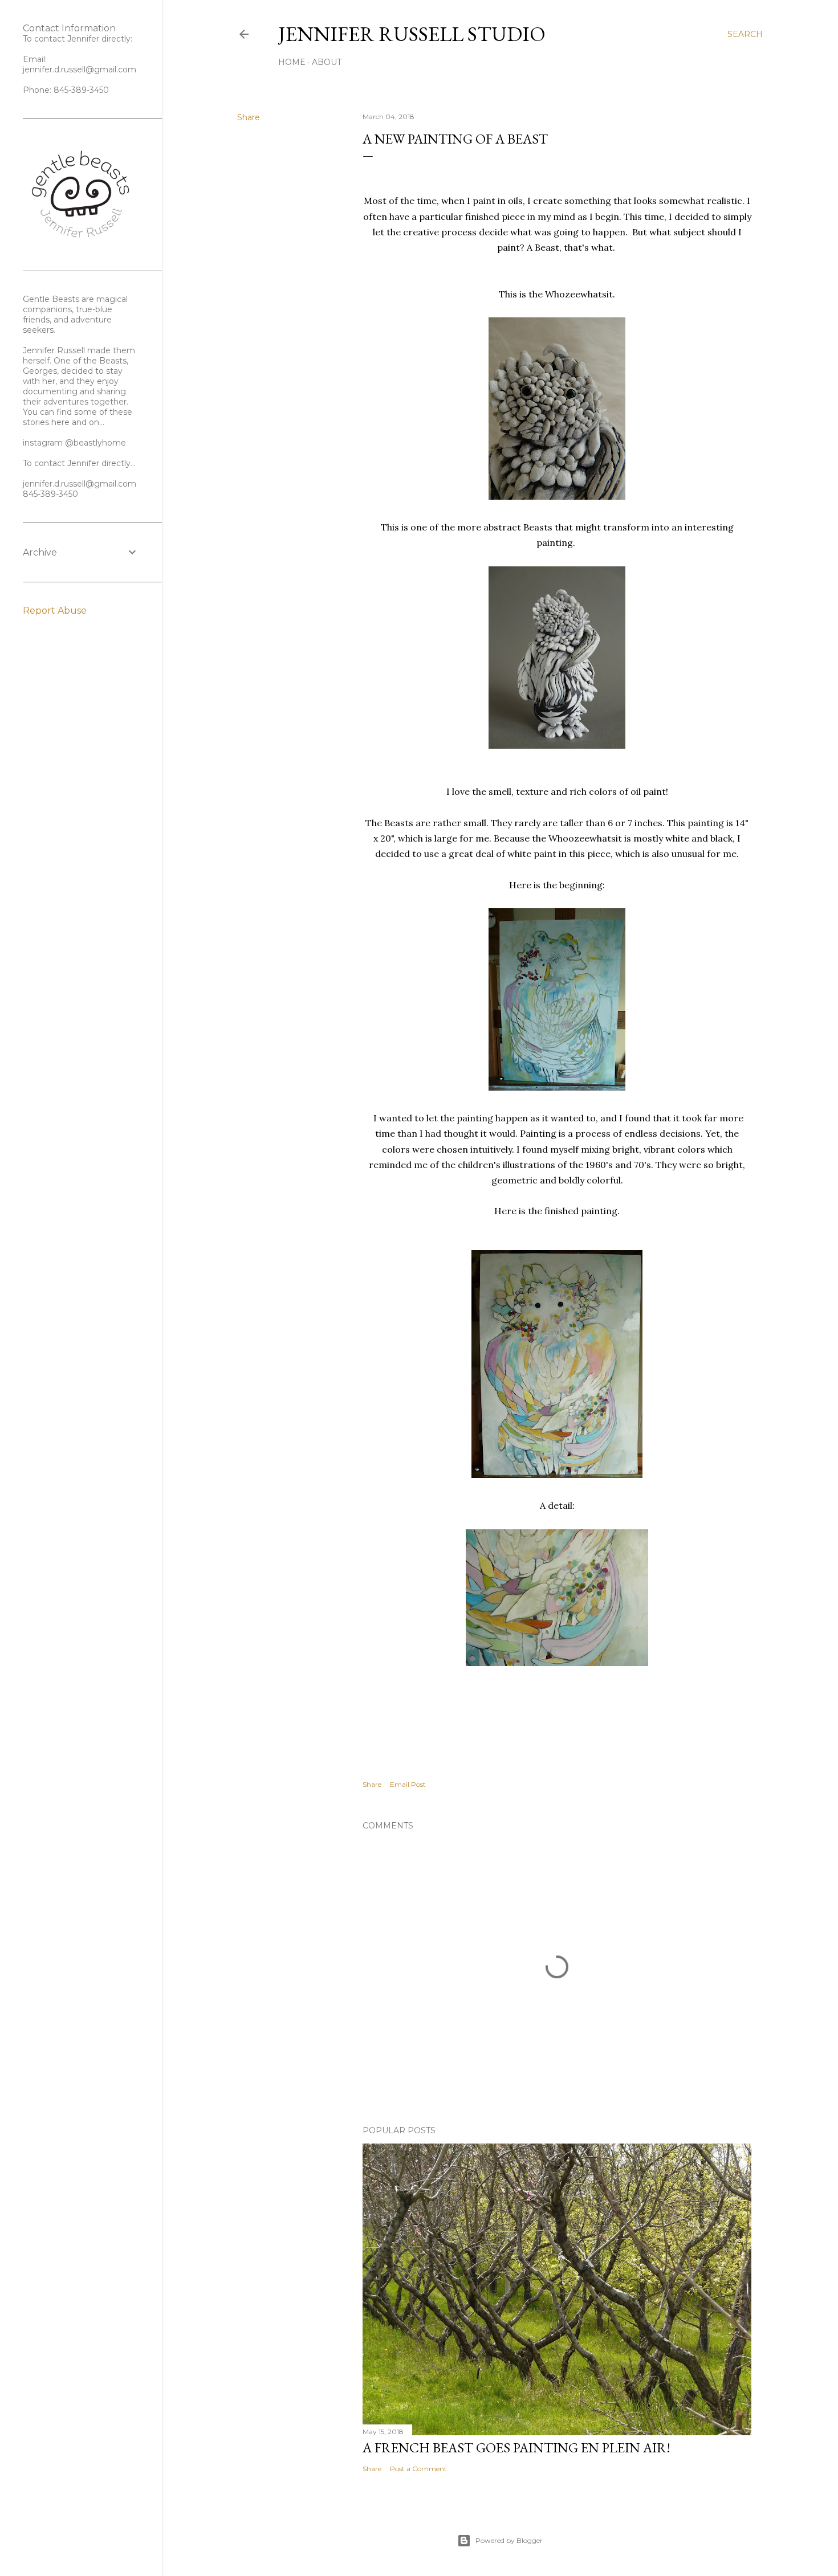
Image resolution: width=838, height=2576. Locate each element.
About (327, 62)
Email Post (408, 1784)
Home (292, 62)
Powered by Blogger (509, 2540)
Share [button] (249, 117)
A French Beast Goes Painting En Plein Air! (516, 2448)
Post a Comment (418, 2469)
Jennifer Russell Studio (412, 34)
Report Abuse (55, 611)
